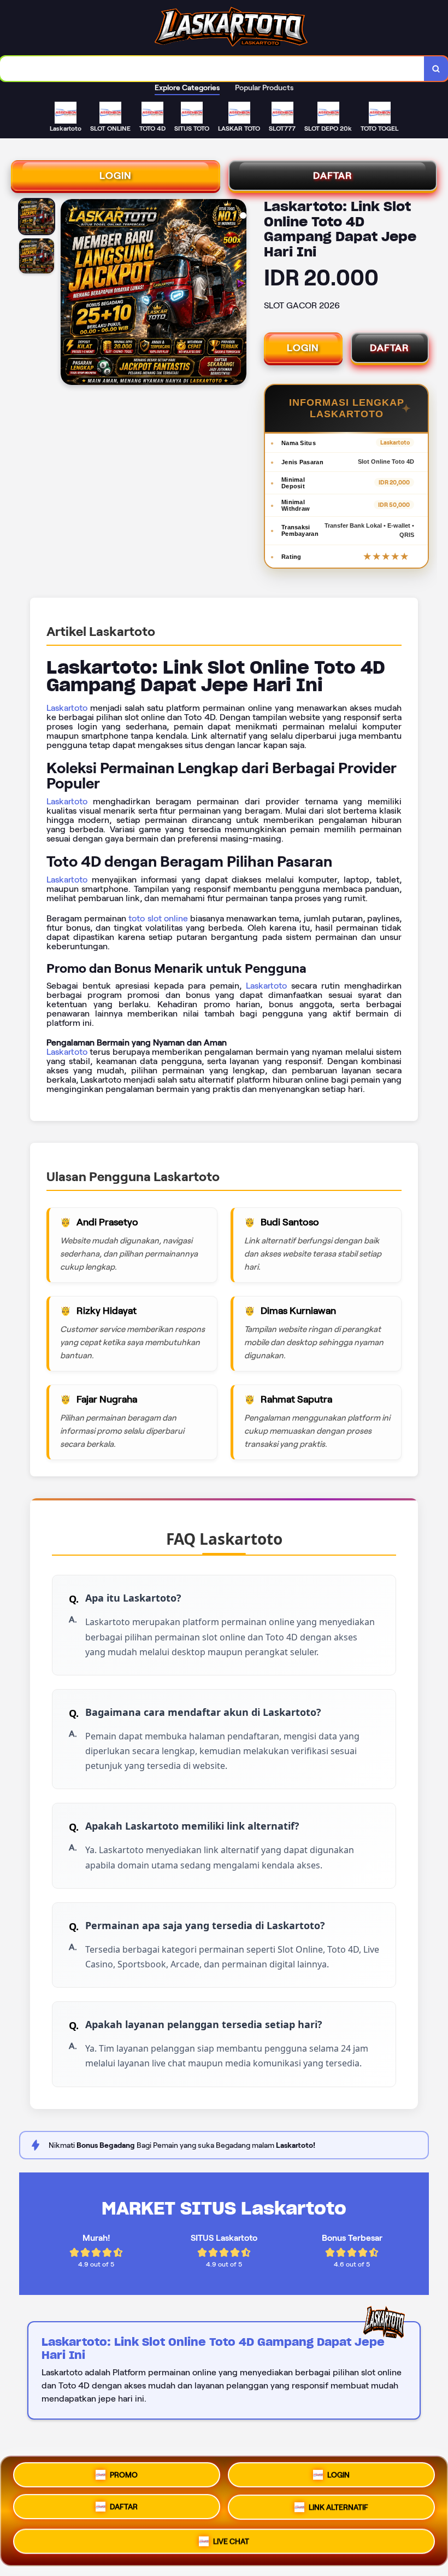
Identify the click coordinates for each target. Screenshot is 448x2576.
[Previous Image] (69, 294)
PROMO (124, 2477)
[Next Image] (238, 294)
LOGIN (116, 176)
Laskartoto (67, 708)
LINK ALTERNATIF (338, 2510)
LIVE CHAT (231, 2542)
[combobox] (212, 69)
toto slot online (158, 918)
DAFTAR (333, 176)
